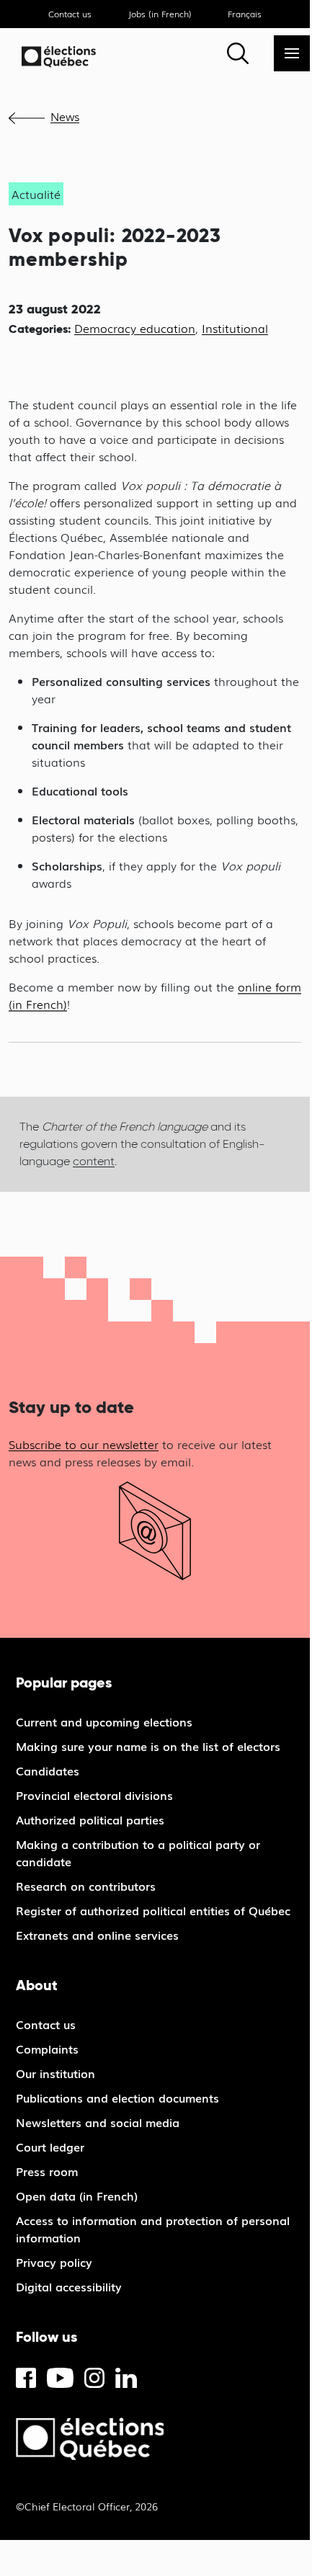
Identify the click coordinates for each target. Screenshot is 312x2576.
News (65, 116)
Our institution (55, 2073)
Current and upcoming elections (104, 1721)
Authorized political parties (90, 1819)
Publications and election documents (117, 2098)
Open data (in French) (77, 2196)
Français (245, 14)
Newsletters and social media (98, 2122)
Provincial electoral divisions (94, 1795)
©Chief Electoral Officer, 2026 (87, 2506)
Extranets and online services (97, 1935)
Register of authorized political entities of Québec (153, 1910)
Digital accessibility (69, 2286)
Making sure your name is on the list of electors (148, 1746)
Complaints (47, 2049)
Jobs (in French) (160, 14)
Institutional (235, 328)
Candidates (48, 1770)
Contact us (70, 14)
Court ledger (50, 2147)
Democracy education (135, 328)
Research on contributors (86, 1886)
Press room (47, 2171)
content (94, 1161)
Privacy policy (54, 2262)
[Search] (238, 53)
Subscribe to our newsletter (84, 1444)
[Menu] (292, 53)
